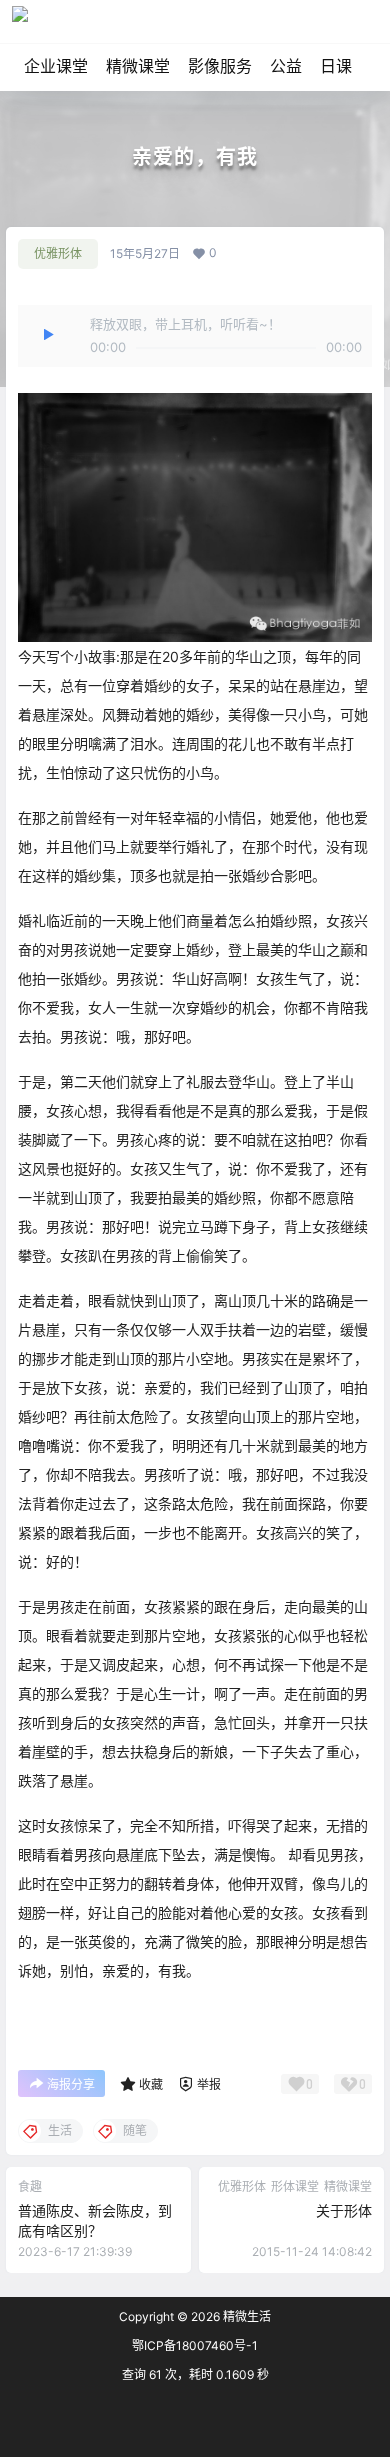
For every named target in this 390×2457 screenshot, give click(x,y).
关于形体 (344, 2210)
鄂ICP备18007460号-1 (195, 2345)
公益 (286, 66)
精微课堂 (138, 66)
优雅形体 (58, 253)
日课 (336, 66)
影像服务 (220, 66)
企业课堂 (56, 66)
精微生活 (245, 2316)
